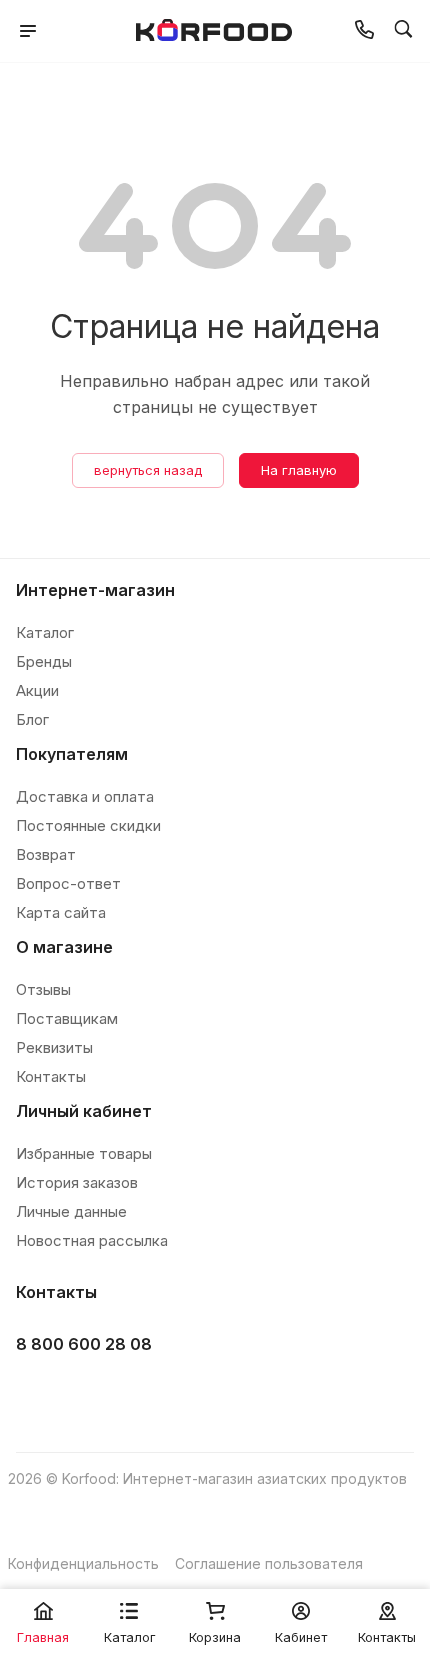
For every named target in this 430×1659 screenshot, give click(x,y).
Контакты (51, 1076)
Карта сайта (61, 912)
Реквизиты (54, 1047)
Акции (37, 690)
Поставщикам (67, 1018)
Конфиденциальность (83, 1563)
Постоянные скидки (88, 825)
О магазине (64, 947)
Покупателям (72, 754)
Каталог (45, 632)
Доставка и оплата (85, 796)
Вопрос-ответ (68, 883)
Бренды (44, 661)
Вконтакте (37, 1394)
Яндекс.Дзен (187, 1394)
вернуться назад (148, 470)
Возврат (46, 854)
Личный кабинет (84, 1111)
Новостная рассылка (92, 1240)
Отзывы (43, 989)
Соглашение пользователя (269, 1563)
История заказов (77, 1182)
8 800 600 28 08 (84, 1344)
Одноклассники (137, 1394)
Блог (32, 719)
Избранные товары (84, 1153)
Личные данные (71, 1211)
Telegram (87, 1394)
